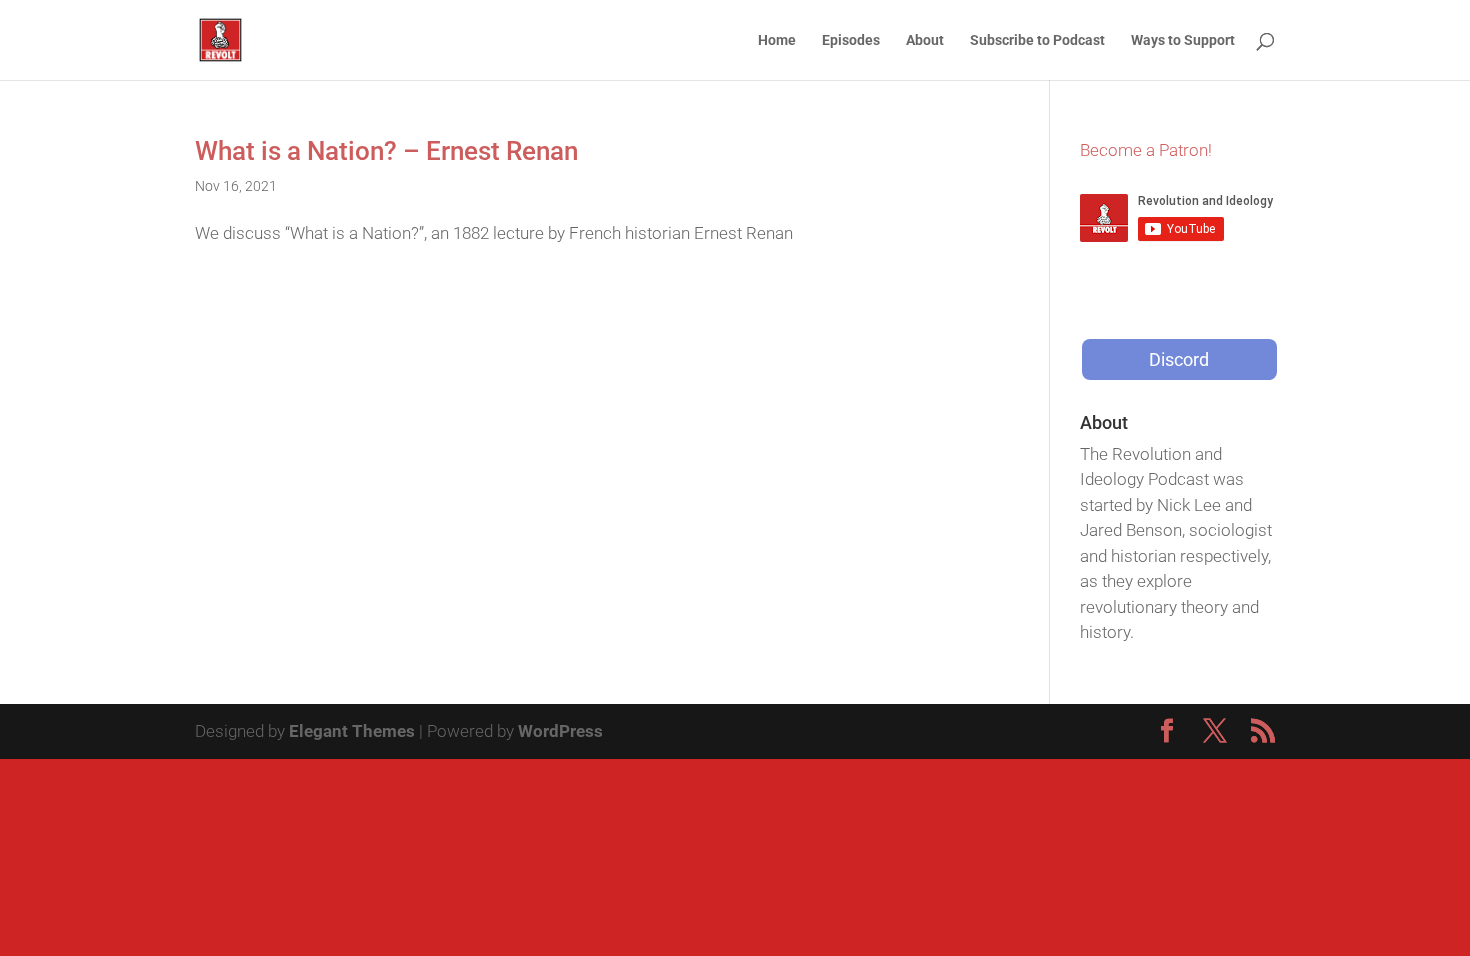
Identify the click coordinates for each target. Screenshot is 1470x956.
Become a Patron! (1146, 150)
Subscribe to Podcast (1037, 40)
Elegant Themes (352, 731)
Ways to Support (1183, 40)
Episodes (851, 40)
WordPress (560, 731)
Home (777, 40)
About (925, 40)
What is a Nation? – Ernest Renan (386, 151)
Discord (1179, 359)
